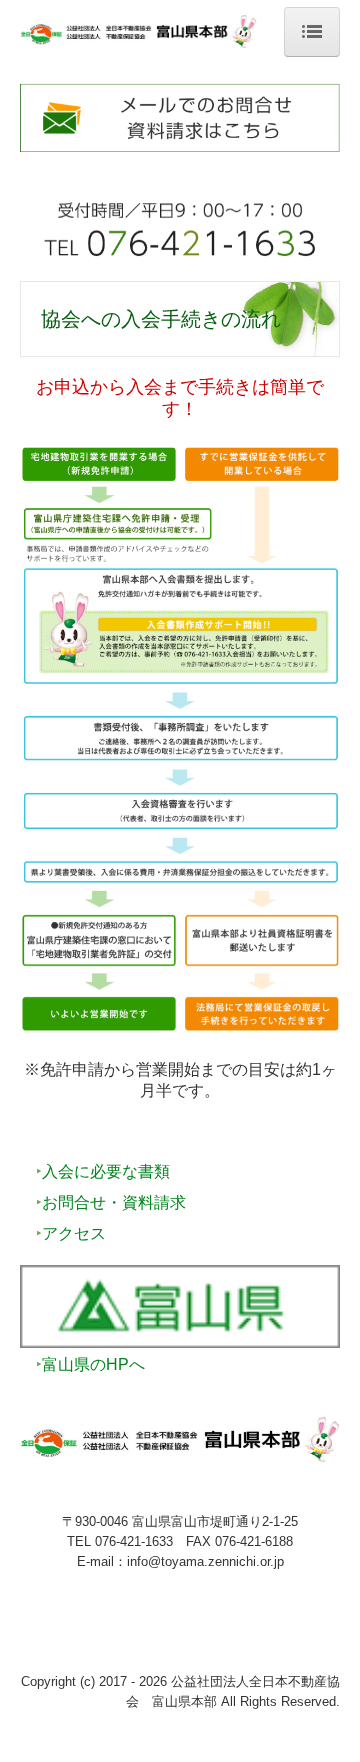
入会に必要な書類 (106, 1171)
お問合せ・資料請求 (114, 1202)
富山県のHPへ (93, 1364)
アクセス (74, 1233)
